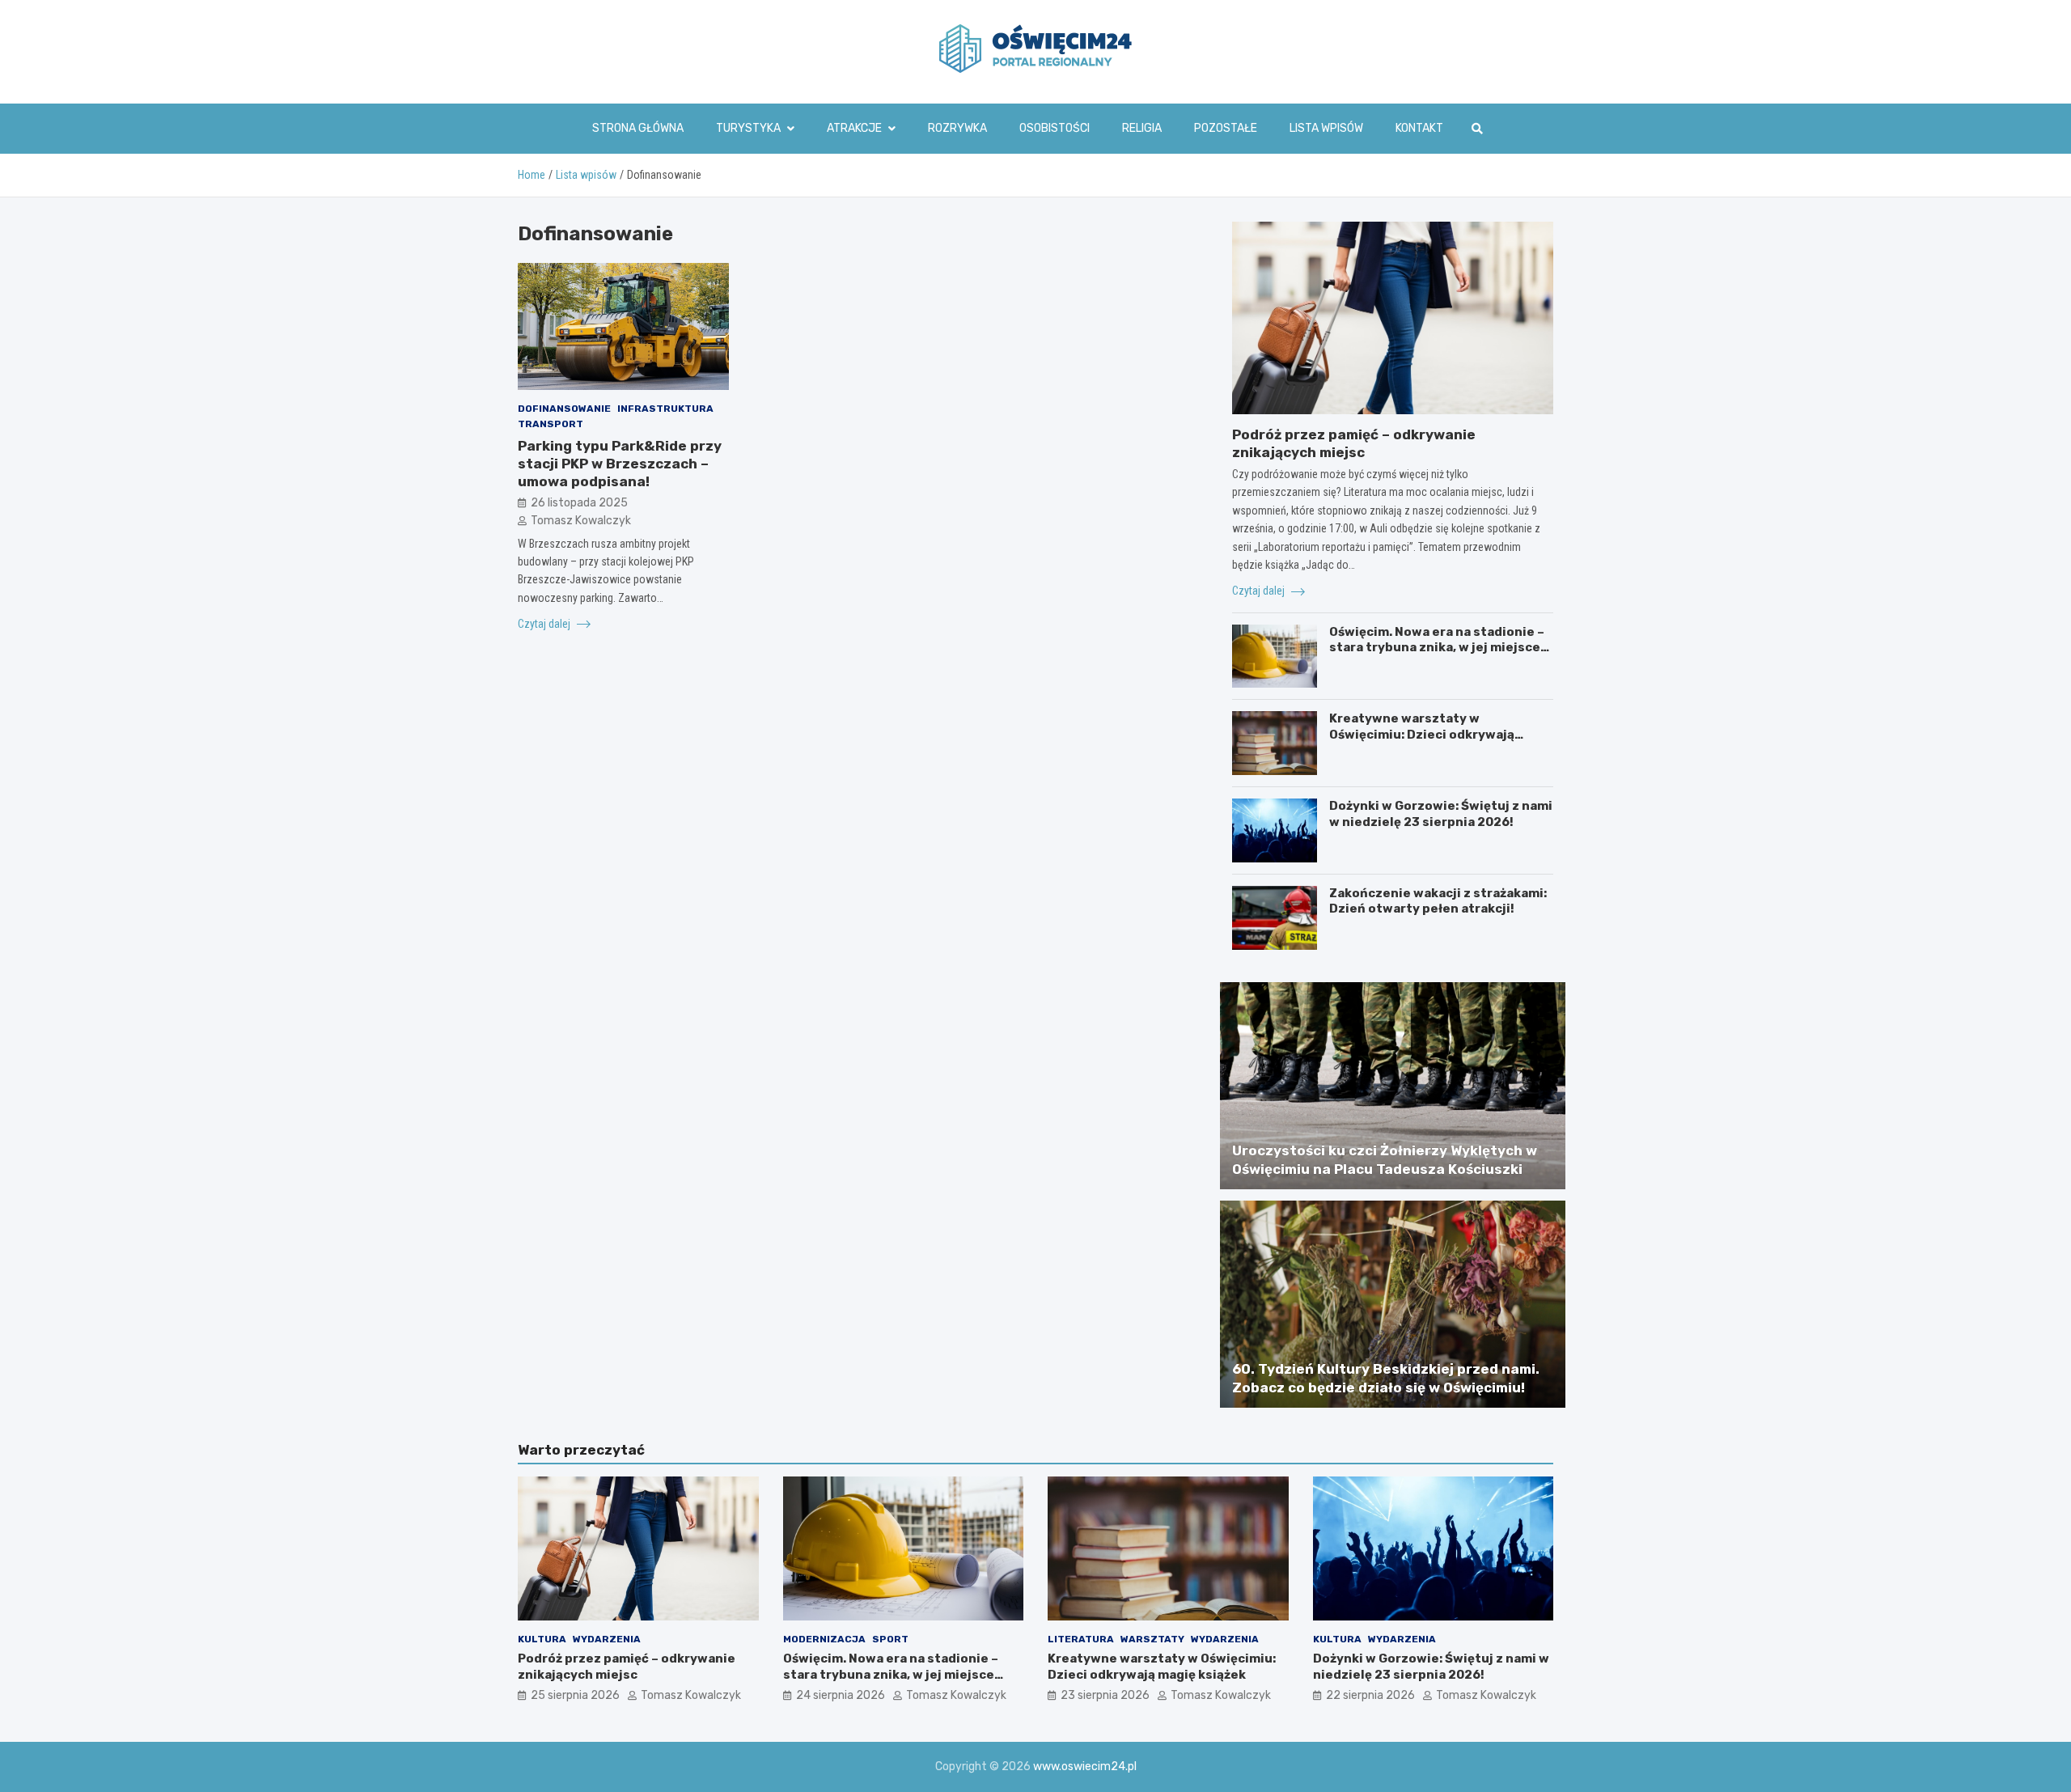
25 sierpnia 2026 (575, 1695)
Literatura (1081, 1639)
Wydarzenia (607, 1639)
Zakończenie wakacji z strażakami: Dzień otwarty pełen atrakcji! (1438, 901)
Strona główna (638, 128)
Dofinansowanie (564, 409)
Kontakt (1419, 128)
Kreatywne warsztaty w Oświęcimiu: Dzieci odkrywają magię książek (1422, 734)
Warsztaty (1152, 1639)
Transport (551, 424)
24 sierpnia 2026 (841, 1695)
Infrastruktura (665, 409)
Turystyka (748, 128)
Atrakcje (854, 128)
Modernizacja (824, 1639)
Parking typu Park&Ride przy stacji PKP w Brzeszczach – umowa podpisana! (620, 463)
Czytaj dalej (545, 624)
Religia (1142, 128)
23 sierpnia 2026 (1105, 1695)
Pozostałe (1226, 128)
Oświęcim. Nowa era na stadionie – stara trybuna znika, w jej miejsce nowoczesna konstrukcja (1437, 648)
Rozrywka (957, 128)
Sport (890, 1639)
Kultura (542, 1639)
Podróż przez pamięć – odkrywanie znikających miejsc (627, 1667)
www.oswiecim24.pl (1085, 1767)
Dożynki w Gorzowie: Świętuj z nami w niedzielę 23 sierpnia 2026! (1441, 814)
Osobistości (1055, 128)
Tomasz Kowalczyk (581, 521)
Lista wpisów (1326, 128)
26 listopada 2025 (579, 502)
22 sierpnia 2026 (1370, 1695)
